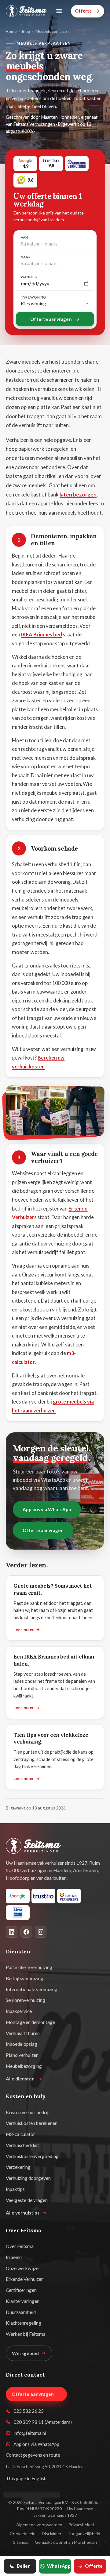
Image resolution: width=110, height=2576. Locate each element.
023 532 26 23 (29, 2411)
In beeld (14, 2257)
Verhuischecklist (22, 2145)
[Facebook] (26, 1932)
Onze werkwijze (22, 2268)
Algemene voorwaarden (39, 2525)
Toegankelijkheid (84, 2534)
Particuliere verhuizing (29, 1967)
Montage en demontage (30, 2022)
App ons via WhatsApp (47, 1509)
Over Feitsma (20, 2246)
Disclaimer (52, 2534)
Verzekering (18, 2167)
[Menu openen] (59, 11)
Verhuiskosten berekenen (32, 2123)
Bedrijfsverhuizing (25, 1978)
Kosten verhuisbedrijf (28, 2112)
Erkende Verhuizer (24, 2279)
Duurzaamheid (21, 2312)
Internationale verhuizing (32, 1989)
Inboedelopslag (22, 2044)
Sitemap (21, 2542)
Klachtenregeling (24, 2323)
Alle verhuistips (23, 2213)
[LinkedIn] (12, 1932)
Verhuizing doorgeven (28, 2178)
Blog (26, 31)
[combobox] (55, 244)
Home (11, 31)
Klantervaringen (23, 2301)
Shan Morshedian (80, 2542)
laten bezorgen (78, 494)
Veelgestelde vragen (27, 2200)
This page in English (26, 2478)
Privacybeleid (81, 2525)
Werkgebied (25, 2353)
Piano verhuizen (22, 2055)
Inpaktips (15, 2189)
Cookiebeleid (23, 2534)
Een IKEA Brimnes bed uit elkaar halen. (54, 1660)
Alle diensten (20, 2079)
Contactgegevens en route (33, 2455)
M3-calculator (20, 2134)
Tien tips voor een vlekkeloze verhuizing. (51, 1738)
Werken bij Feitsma (26, 2334)
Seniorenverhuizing (26, 2000)
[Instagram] (41, 1932)
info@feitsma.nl (30, 2433)
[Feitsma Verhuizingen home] (26, 11)
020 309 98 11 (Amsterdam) (43, 2422)
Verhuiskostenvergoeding (32, 2156)
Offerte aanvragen (51, 319)
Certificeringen (21, 2290)
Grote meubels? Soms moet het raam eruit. (53, 1589)
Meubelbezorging (24, 2066)
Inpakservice (19, 2011)
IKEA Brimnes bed (42, 634)
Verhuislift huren (23, 2033)
